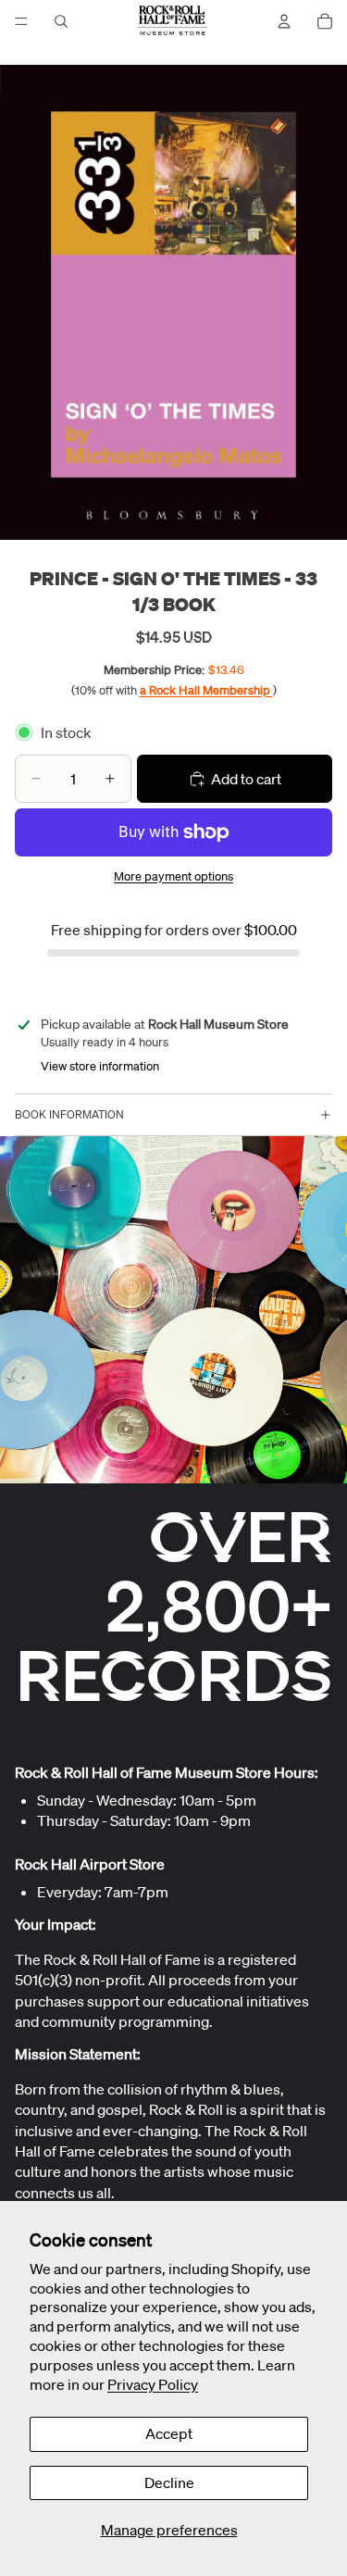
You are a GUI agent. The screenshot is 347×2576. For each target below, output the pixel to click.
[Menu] (21, 21)
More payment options (173, 876)
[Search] (61, 21)
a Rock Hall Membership (206, 690)
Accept (169, 2433)
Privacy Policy (153, 2384)
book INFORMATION (69, 1114)
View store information (100, 1066)
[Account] (284, 21)
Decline (169, 2482)
